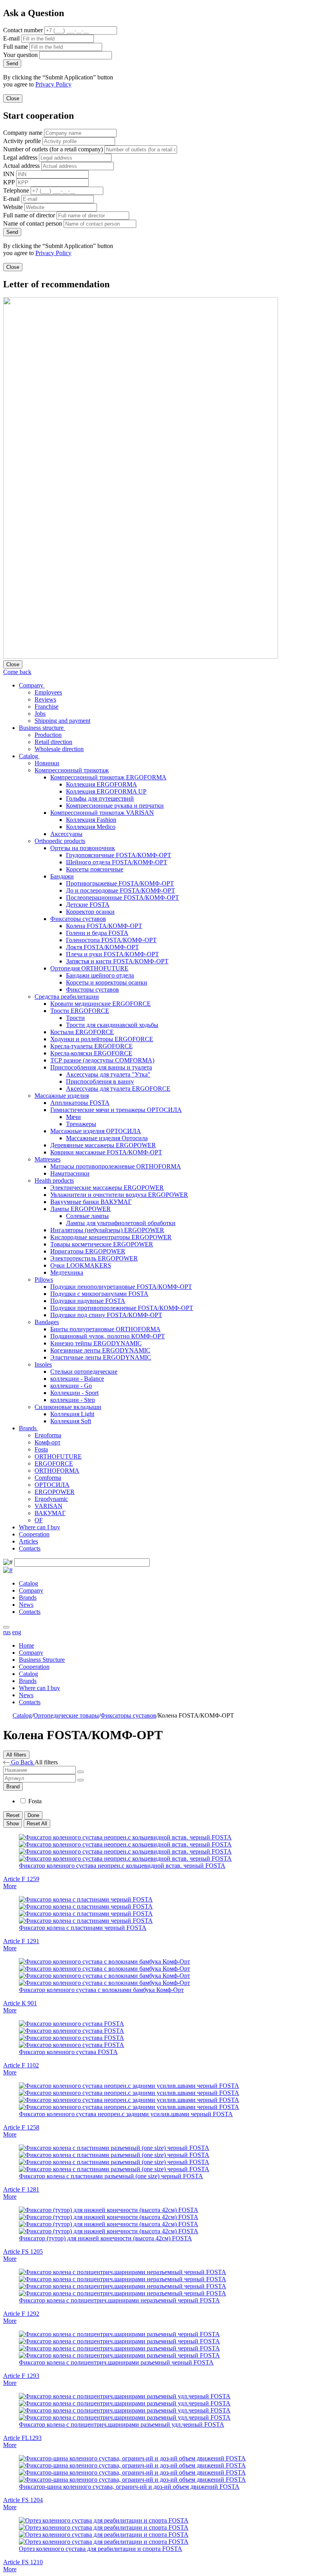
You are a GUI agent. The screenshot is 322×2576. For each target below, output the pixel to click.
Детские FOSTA (88, 905)
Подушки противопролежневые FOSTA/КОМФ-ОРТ (122, 1308)
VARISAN (48, 1506)
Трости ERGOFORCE (80, 1011)
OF (39, 1520)
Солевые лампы (87, 1216)
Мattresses (48, 1159)
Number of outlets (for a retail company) (53, 149)
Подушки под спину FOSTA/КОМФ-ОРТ (106, 1315)
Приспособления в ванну (100, 1081)
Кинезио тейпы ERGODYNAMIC (96, 1343)
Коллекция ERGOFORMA (102, 784)
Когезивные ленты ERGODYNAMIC (100, 1350)
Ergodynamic (51, 1499)
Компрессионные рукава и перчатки (115, 806)
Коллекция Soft (71, 1421)
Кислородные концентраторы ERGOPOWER (111, 1237)
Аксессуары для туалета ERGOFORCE (118, 1089)
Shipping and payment (62, 721)
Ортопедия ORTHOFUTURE (89, 968)
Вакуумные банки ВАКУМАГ (91, 1202)
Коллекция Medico (91, 827)
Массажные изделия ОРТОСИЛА (96, 1131)
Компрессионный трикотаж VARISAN (102, 813)
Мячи (73, 1117)
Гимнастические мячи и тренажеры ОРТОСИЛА (116, 1110)
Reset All (37, 1824)
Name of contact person (33, 223)
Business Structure (42, 1660)
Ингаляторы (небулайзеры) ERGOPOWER (107, 1230)
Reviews (45, 699)
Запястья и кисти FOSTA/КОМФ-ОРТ (117, 961)
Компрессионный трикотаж (72, 770)
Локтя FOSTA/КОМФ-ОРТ (102, 947)
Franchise (47, 706)
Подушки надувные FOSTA (88, 1301)
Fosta (41, 1449)
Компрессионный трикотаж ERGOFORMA (108, 777)
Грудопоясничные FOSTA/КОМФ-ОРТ (119, 855)
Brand (13, 1787)
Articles (28, 1541)
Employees (48, 692)
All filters (16, 1755)
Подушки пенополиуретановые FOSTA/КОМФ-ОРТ (121, 1287)
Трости (75, 1018)
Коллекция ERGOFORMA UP (106, 791)
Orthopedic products (60, 841)
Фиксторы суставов (92, 989)
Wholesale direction (59, 749)
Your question (20, 55)
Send (12, 63)
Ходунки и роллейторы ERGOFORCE (102, 1039)
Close (13, 98)
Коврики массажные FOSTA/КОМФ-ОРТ (106, 1152)
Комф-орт (48, 1442)
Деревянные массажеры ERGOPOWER (103, 1145)
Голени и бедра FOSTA (97, 933)
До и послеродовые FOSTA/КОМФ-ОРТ (121, 890)
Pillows (44, 1280)
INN (9, 174)
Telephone (16, 190)
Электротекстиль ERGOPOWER (94, 1258)
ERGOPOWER (55, 1492)
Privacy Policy (53, 84)
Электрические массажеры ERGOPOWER (107, 1188)
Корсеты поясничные (95, 869)
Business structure (42, 728)
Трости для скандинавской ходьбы (112, 1025)
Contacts (30, 1548)
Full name (16, 47)
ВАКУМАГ (50, 1513)
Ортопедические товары (66, 1715)
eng (17, 1632)
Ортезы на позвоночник (83, 848)
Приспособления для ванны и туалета (101, 1067)
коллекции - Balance (77, 1379)
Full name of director (29, 215)
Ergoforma (48, 1435)
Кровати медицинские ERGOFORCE (101, 1004)
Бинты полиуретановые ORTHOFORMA (105, 1329)
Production (48, 735)
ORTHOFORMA (57, 1471)
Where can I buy (39, 1527)
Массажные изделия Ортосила (107, 1138)
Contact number (23, 30)
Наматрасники (70, 1173)
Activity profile (22, 141)
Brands (28, 1428)
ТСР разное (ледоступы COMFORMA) (102, 1060)
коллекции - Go (71, 1386)
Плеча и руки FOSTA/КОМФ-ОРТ (113, 954)
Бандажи (62, 876)
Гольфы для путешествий (100, 798)
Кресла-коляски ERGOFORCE (91, 1053)
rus (7, 1632)
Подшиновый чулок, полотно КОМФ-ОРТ (108, 1336)
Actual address (21, 166)
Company (32, 685)
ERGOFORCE (54, 1463)
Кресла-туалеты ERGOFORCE (91, 1046)
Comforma (48, 1478)
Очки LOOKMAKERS (81, 1265)
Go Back (22, 1762)
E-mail (11, 38)
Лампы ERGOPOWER (80, 1209)
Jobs (40, 714)
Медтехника (67, 1272)
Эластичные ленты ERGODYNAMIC (101, 1357)
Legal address (20, 157)
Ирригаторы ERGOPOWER (88, 1251)
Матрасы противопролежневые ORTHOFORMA (116, 1166)
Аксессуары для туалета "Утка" (108, 1074)
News (26, 1605)
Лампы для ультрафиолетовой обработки (121, 1223)
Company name (23, 133)
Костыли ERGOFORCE (82, 1032)
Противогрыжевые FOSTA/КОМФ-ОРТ (120, 883)
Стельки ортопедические (84, 1372)
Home (27, 1645)
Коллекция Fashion (91, 820)
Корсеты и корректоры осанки (107, 982)
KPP (9, 182)
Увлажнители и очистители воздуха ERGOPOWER (119, 1195)
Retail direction (53, 742)
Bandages (47, 1322)
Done (33, 1815)
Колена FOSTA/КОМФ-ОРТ (104, 926)
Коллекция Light (72, 1414)
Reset (13, 1815)
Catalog (29, 756)
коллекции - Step (73, 1400)
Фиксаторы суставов (78, 919)
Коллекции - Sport (74, 1393)
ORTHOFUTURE (58, 1456)
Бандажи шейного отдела (100, 975)
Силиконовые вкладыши (68, 1407)
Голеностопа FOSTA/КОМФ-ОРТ (111, 940)
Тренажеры (81, 1124)
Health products (54, 1181)
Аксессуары (66, 834)
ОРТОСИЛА (52, 1485)
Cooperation (34, 1534)
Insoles (43, 1364)
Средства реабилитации (67, 997)
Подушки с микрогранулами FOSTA (99, 1294)
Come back (17, 672)
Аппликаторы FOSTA (80, 1103)
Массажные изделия (62, 1096)
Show (13, 1824)
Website (13, 207)
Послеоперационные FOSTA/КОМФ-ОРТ (123, 898)
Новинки (47, 763)
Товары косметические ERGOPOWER (102, 1244)
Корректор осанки (90, 912)
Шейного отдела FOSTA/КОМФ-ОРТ (117, 862)
